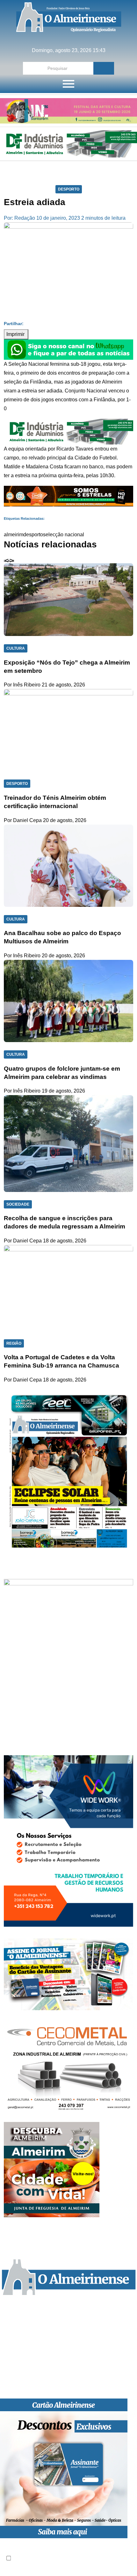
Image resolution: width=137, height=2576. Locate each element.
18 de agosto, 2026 (65, 1241)
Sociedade (18, 1204)
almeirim (14, 535)
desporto (33, 535)
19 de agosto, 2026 (63, 1091)
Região (14, 1343)
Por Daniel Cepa (23, 820)
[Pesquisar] (104, 68)
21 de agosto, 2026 (63, 685)
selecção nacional (64, 535)
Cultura (16, 648)
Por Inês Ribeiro (22, 685)
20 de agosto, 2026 (65, 820)
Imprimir (16, 334)
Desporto (69, 189)
